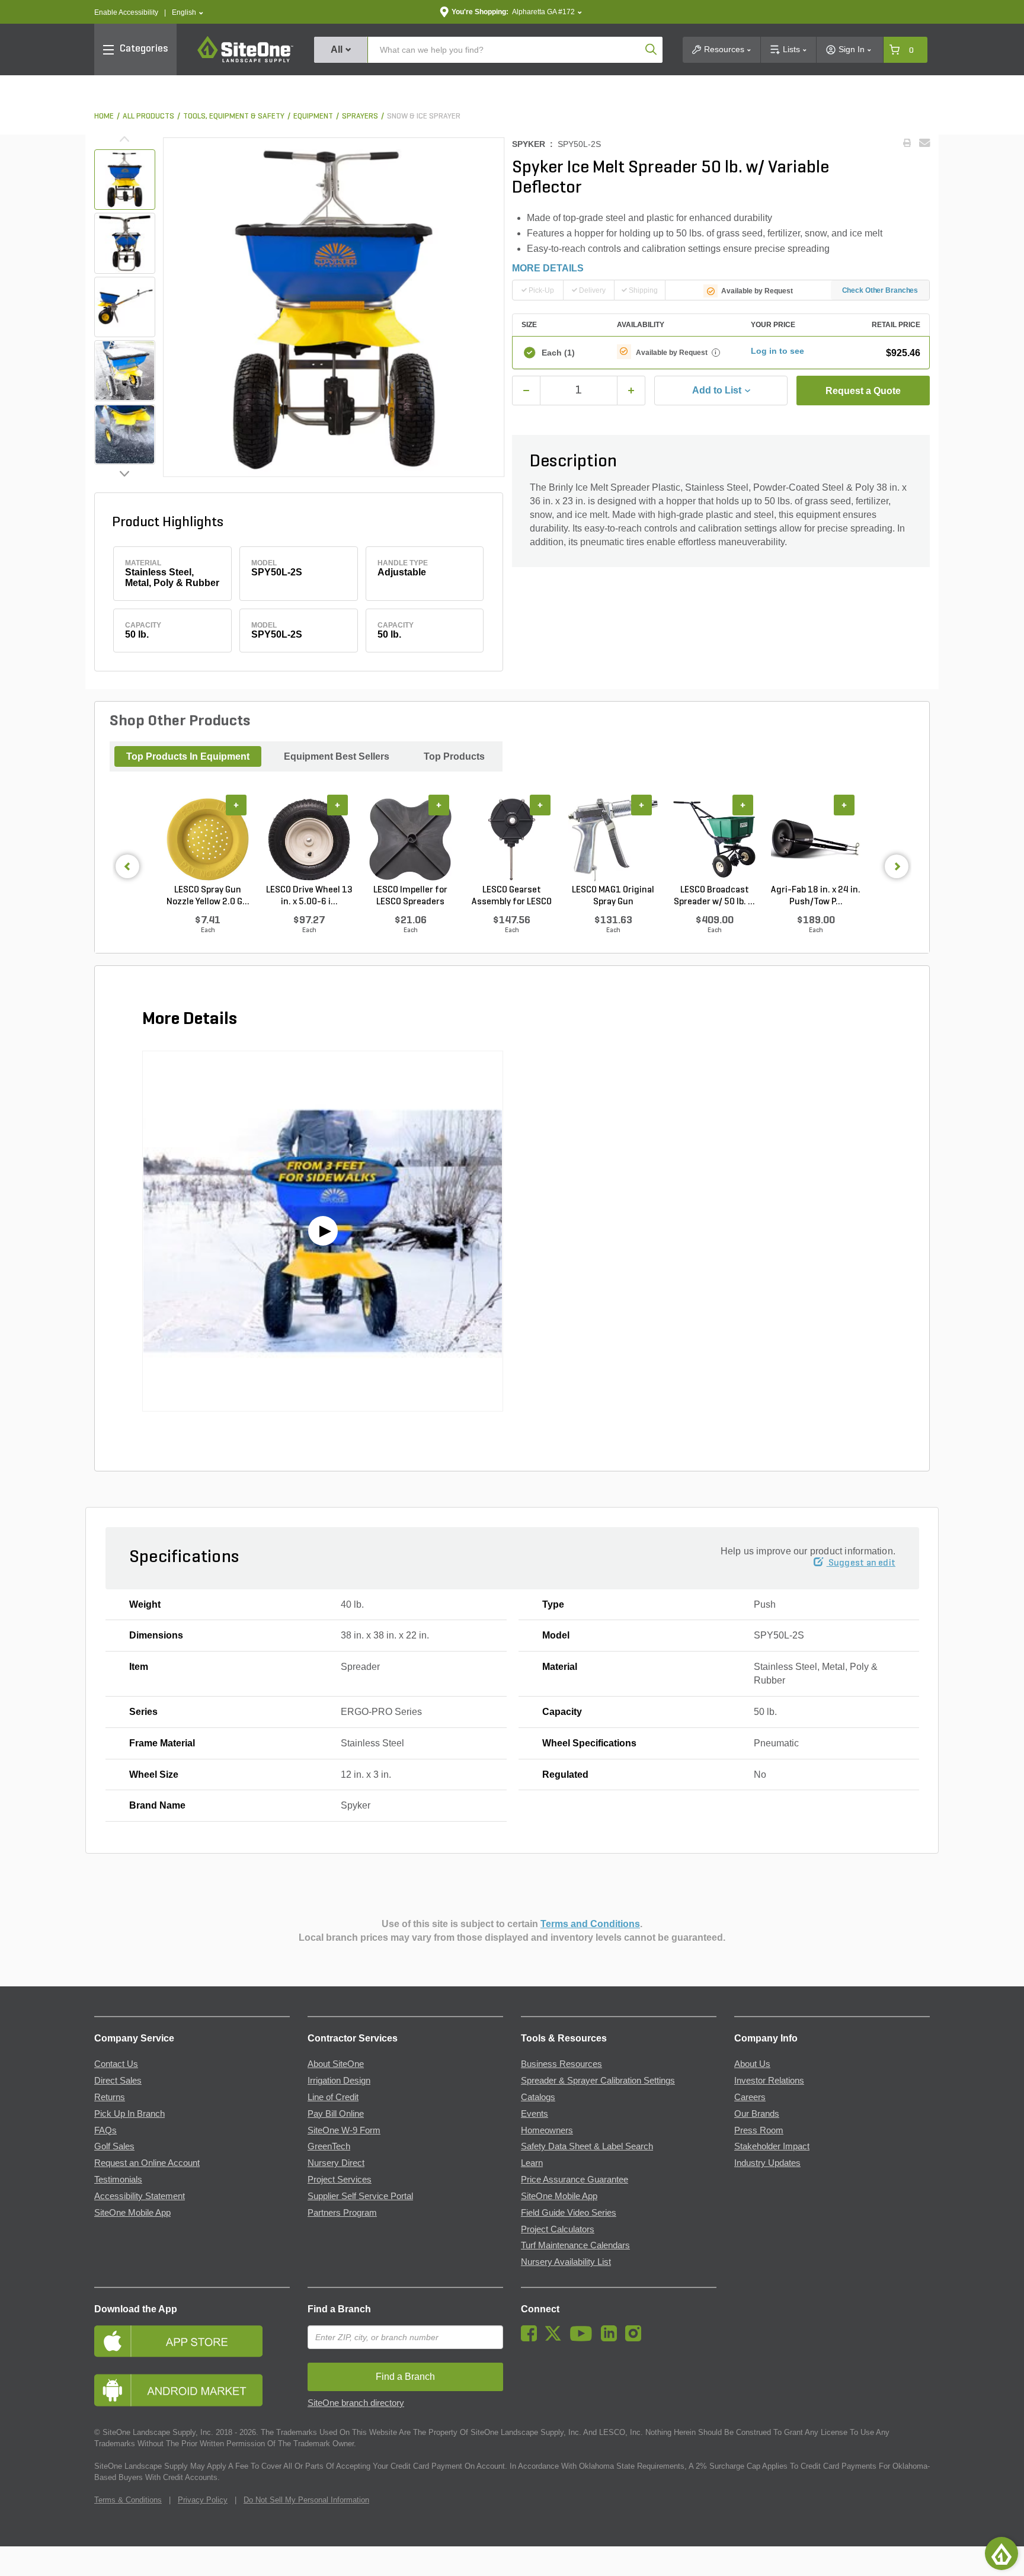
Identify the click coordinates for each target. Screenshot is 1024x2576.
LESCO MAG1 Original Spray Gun (613, 896)
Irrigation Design (339, 2081)
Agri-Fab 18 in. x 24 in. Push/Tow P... (816, 896)
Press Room (759, 2130)
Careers (750, 2097)
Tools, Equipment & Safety (234, 116)
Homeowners (547, 2130)
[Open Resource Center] (1001, 2553)
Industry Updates (767, 2163)
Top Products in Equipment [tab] (188, 756)
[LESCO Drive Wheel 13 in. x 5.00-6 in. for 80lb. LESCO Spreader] (309, 840)
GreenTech (329, 2146)
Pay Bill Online (336, 2114)
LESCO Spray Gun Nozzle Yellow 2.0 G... (208, 896)
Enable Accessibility (126, 12)
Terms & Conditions (128, 2500)
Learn (532, 2163)
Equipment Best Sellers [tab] (337, 756)
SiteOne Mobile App (132, 2213)
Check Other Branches (880, 290)
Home (104, 116)
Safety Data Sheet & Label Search (587, 2146)
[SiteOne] (245, 60)
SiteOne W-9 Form (344, 2130)
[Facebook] (532, 2338)
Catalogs (538, 2097)
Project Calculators (558, 2229)
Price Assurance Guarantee (575, 2180)
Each (558, 353)
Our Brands (757, 2114)
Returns (110, 2097)
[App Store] (192, 2341)
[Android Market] (192, 2390)
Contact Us (116, 2064)
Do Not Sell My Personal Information (306, 2500)
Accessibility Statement (140, 2196)
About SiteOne (336, 2064)
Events (535, 2114)
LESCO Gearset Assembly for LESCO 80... (512, 897)
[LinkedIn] (612, 2338)
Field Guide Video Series (569, 2213)
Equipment (313, 116)
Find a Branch (339, 2309)
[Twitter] (556, 2338)
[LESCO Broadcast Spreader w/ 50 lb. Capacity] (714, 840)
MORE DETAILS (548, 268)
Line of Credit (333, 2097)
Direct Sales (118, 2081)
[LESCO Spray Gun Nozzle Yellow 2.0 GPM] (208, 840)
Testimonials (118, 2180)
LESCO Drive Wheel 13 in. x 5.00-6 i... (309, 896)
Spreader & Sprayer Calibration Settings (598, 2081)
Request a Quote (863, 391)
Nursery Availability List (566, 2262)
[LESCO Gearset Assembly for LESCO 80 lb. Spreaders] (512, 840)
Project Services (340, 2180)
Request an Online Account (147, 2163)
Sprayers (360, 116)
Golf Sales (114, 2146)
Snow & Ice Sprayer (424, 116)
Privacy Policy (203, 2500)
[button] (188, 13)
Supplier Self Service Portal (360, 2196)
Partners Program (342, 2213)
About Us (752, 2064)
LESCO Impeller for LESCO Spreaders (410, 896)
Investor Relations (769, 2081)
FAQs (105, 2130)
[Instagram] (636, 2338)
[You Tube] (584, 2338)
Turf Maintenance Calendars (575, 2245)
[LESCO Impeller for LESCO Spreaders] (410, 840)
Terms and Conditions (590, 1924)
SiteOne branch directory (356, 2403)
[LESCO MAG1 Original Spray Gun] (613, 840)
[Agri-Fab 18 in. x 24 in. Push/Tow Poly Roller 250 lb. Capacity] (816, 840)
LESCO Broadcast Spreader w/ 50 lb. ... (714, 896)
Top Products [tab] (454, 756)
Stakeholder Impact (772, 2146)
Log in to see (777, 351)
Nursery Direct (336, 2163)
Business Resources (561, 2064)
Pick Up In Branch (129, 2114)
